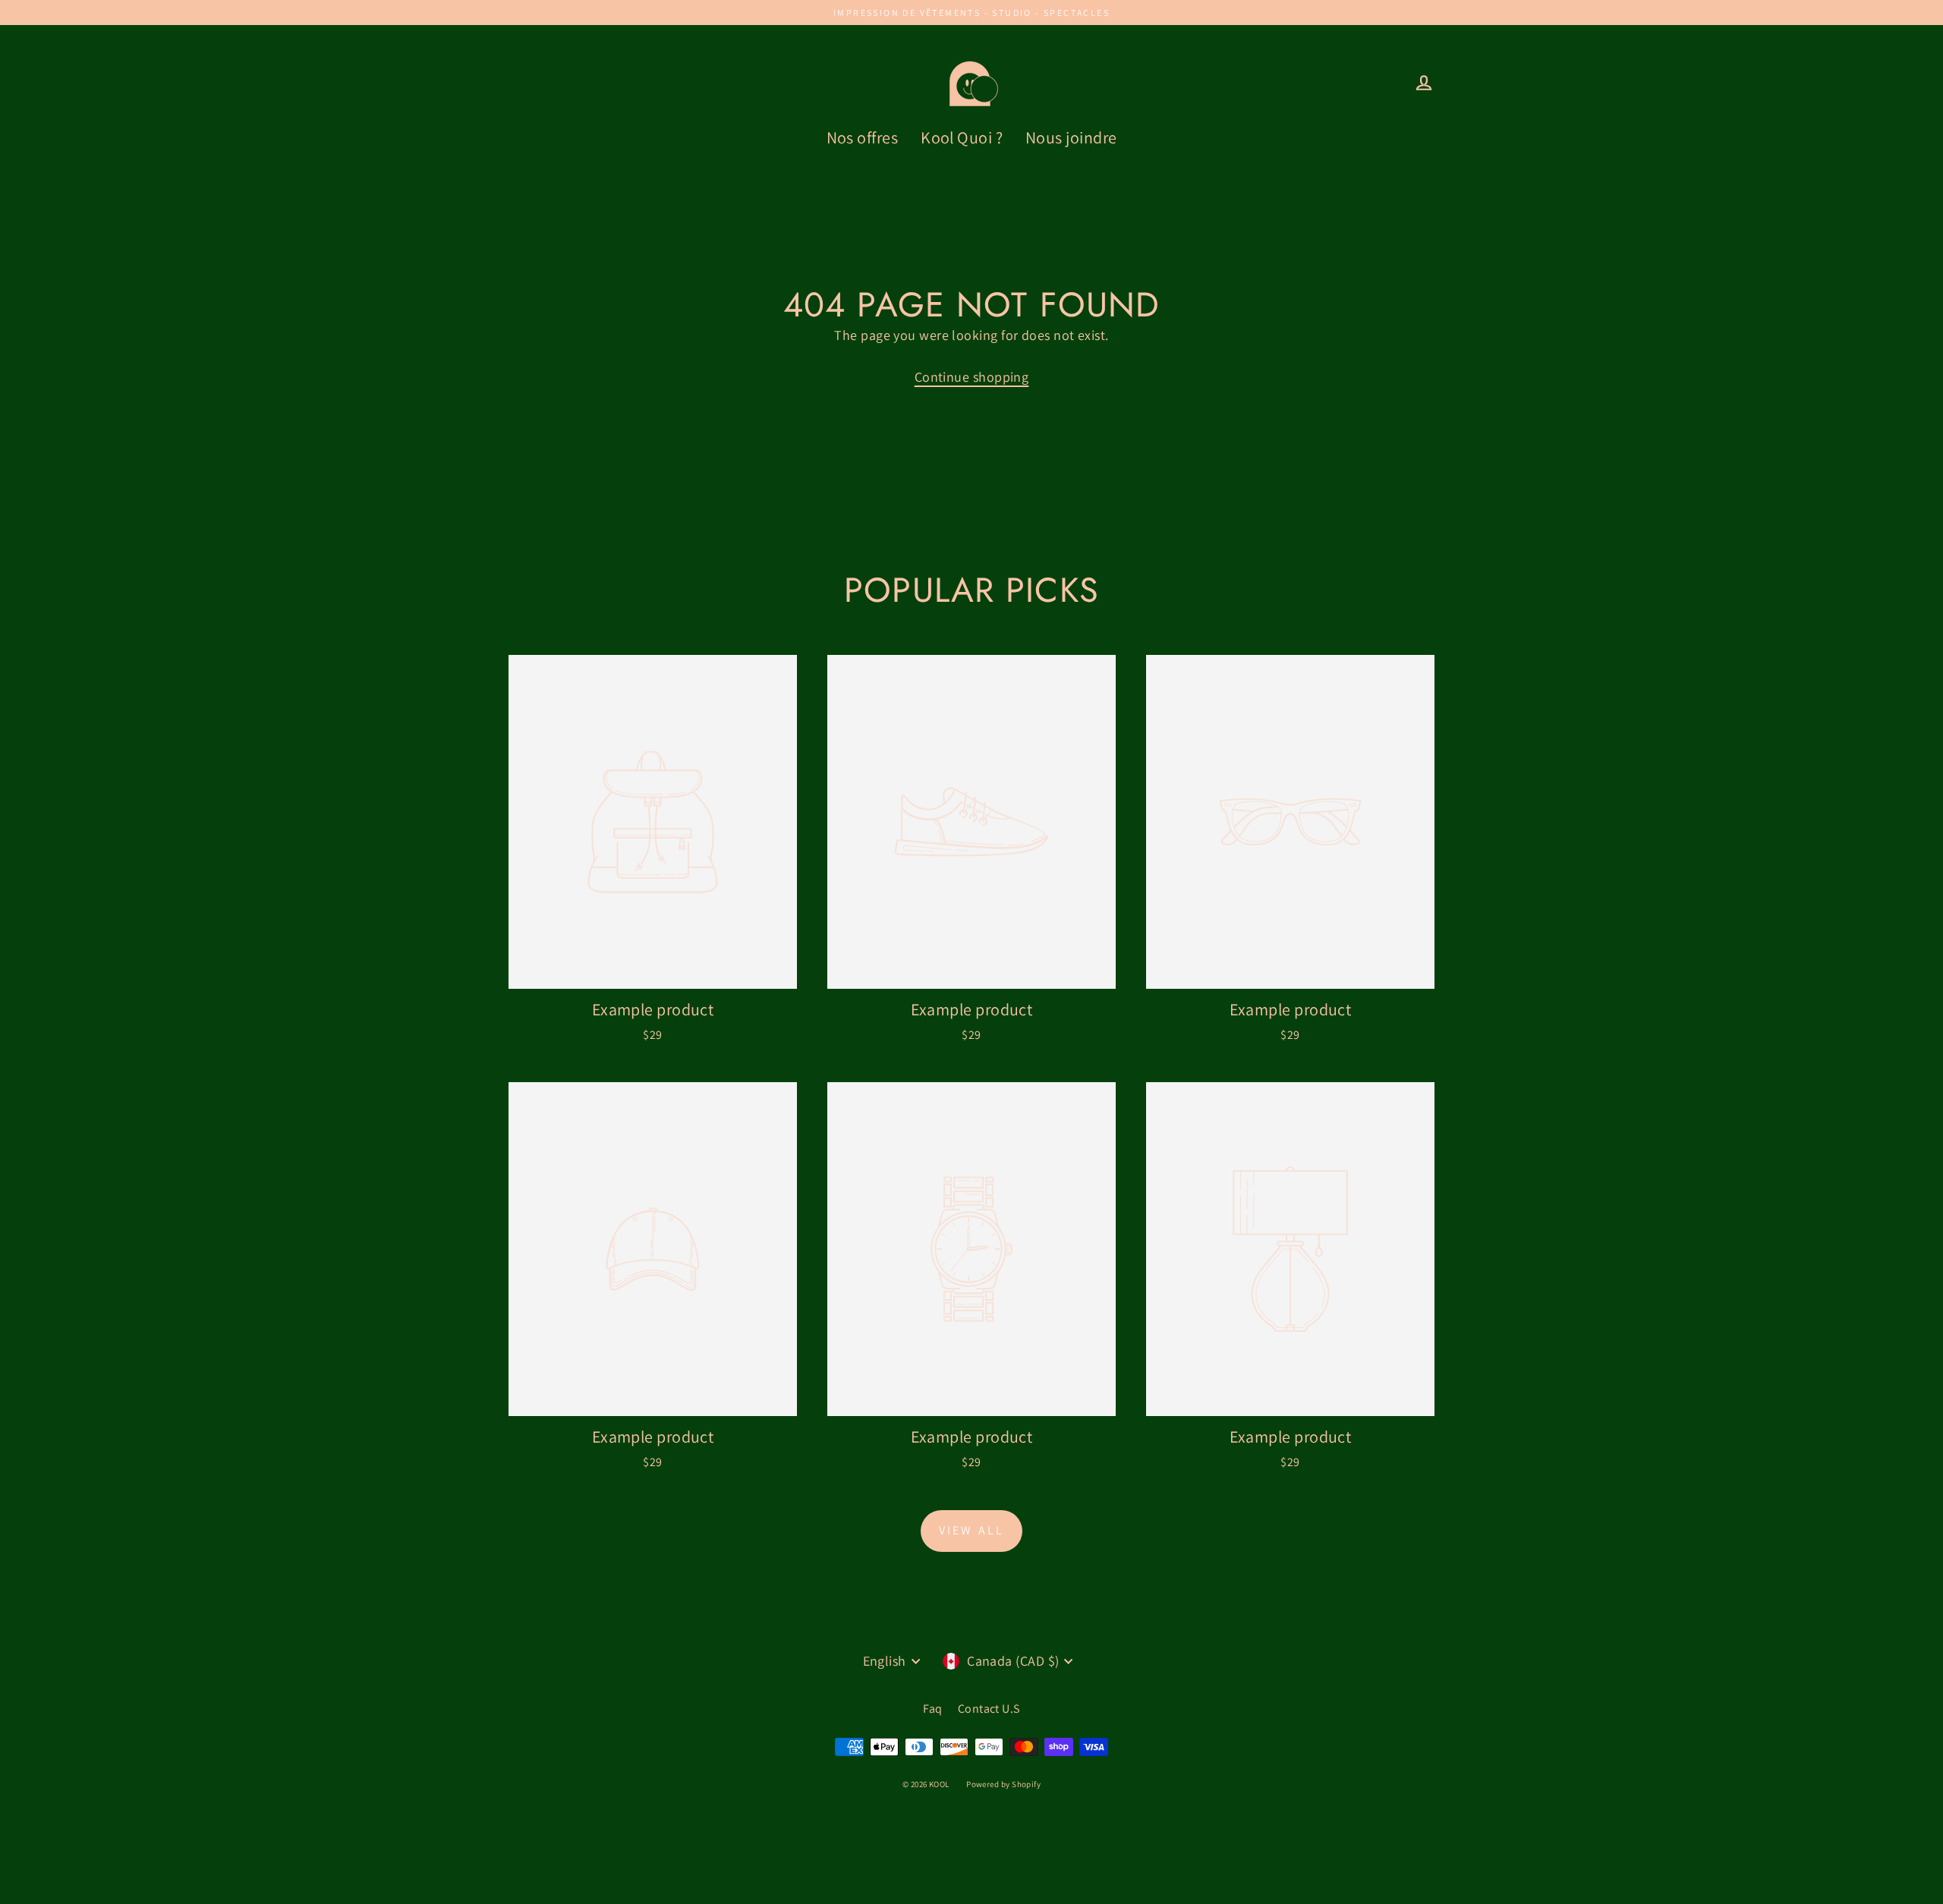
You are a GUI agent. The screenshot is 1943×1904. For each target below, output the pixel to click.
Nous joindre (1071, 137)
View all (972, 1530)
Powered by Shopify (1003, 1784)
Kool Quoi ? (962, 137)
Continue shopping (972, 377)
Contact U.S (989, 1709)
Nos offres (863, 137)
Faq (932, 1709)
